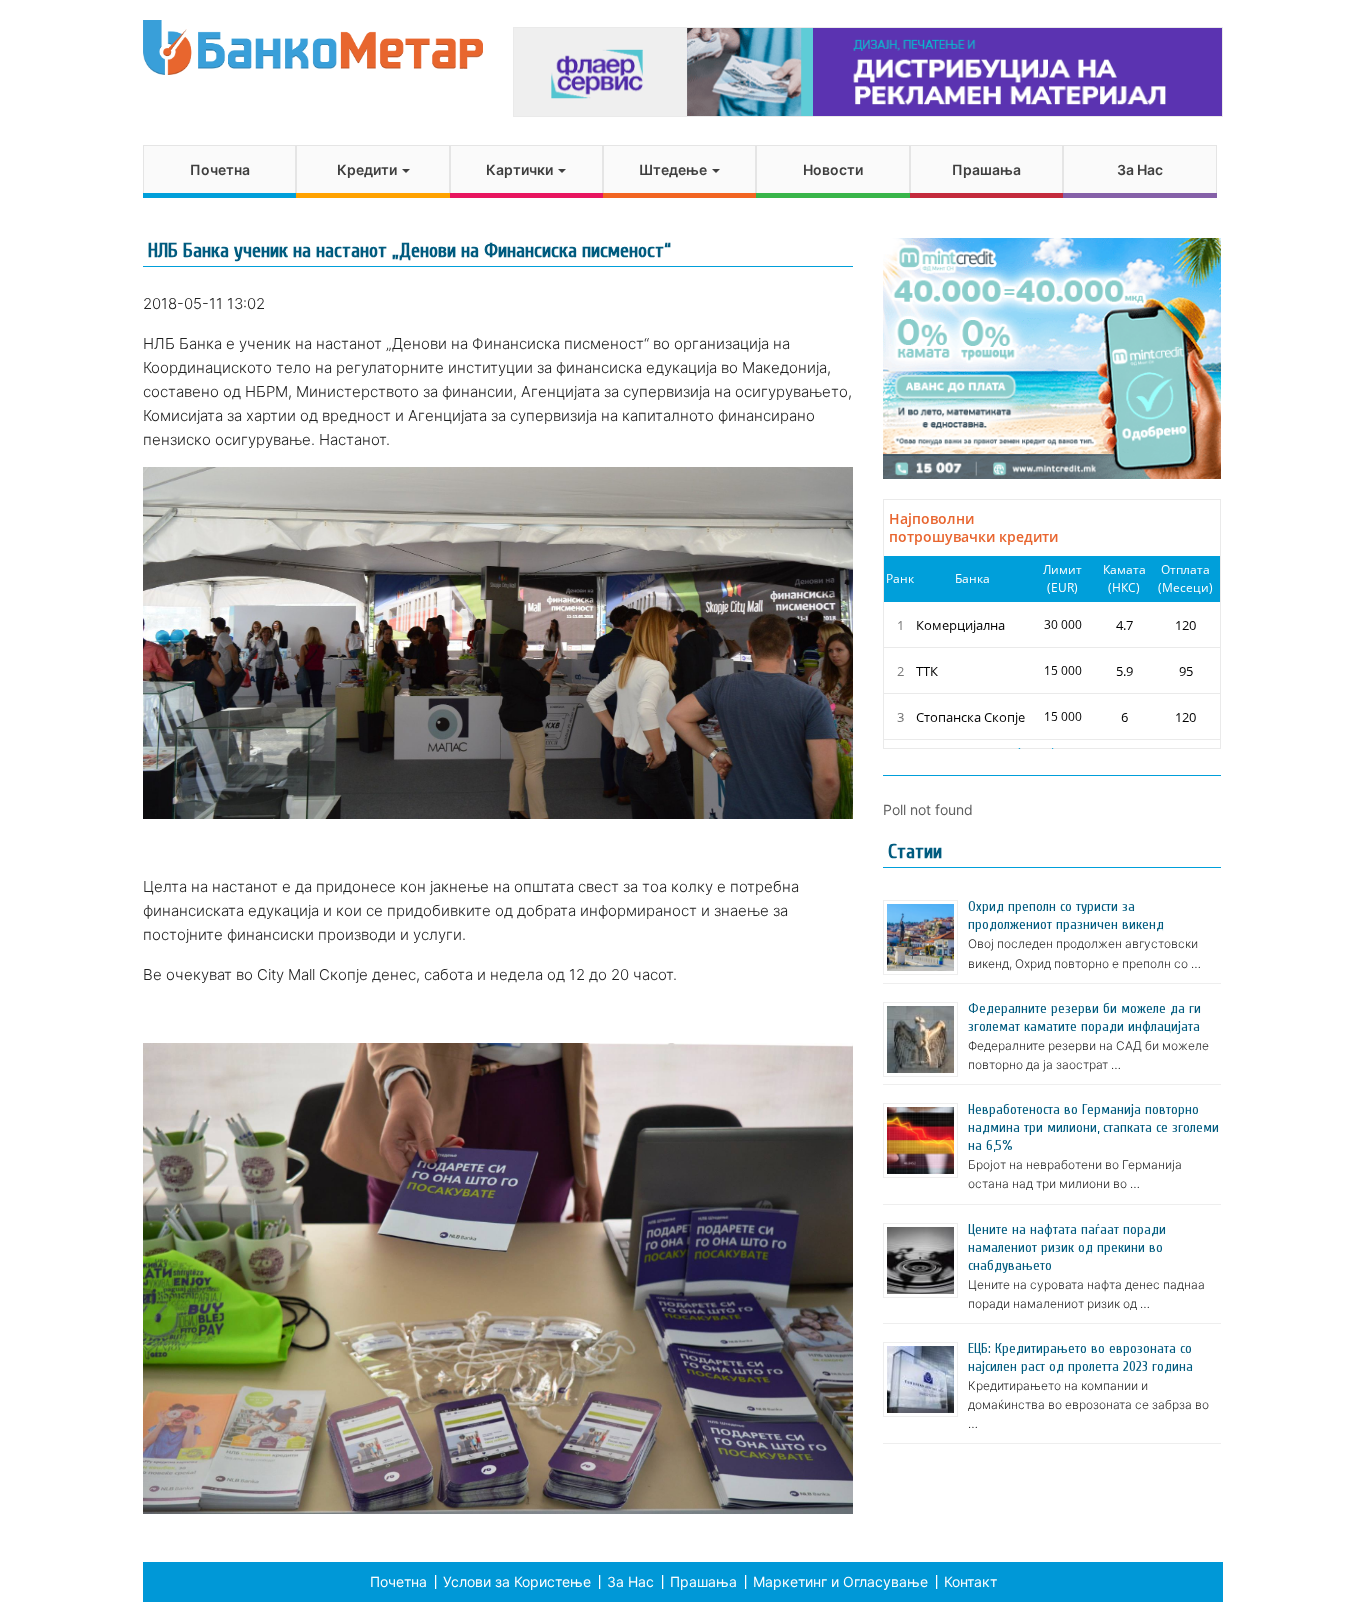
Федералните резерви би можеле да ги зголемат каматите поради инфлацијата (1084, 1017)
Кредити (368, 169)
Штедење (674, 169)
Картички (521, 169)
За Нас (1140, 169)
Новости (833, 169)
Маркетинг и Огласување (840, 1581)
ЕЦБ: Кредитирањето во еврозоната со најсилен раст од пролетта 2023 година (1080, 1357)
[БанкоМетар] (313, 47)
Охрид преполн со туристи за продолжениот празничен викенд (1066, 915)
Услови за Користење (517, 1581)
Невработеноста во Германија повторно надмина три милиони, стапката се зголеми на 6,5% (1093, 1127)
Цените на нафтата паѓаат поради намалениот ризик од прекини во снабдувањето (1067, 1247)
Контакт (970, 1581)
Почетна (220, 169)
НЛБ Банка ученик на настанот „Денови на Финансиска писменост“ (409, 250)
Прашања (986, 169)
